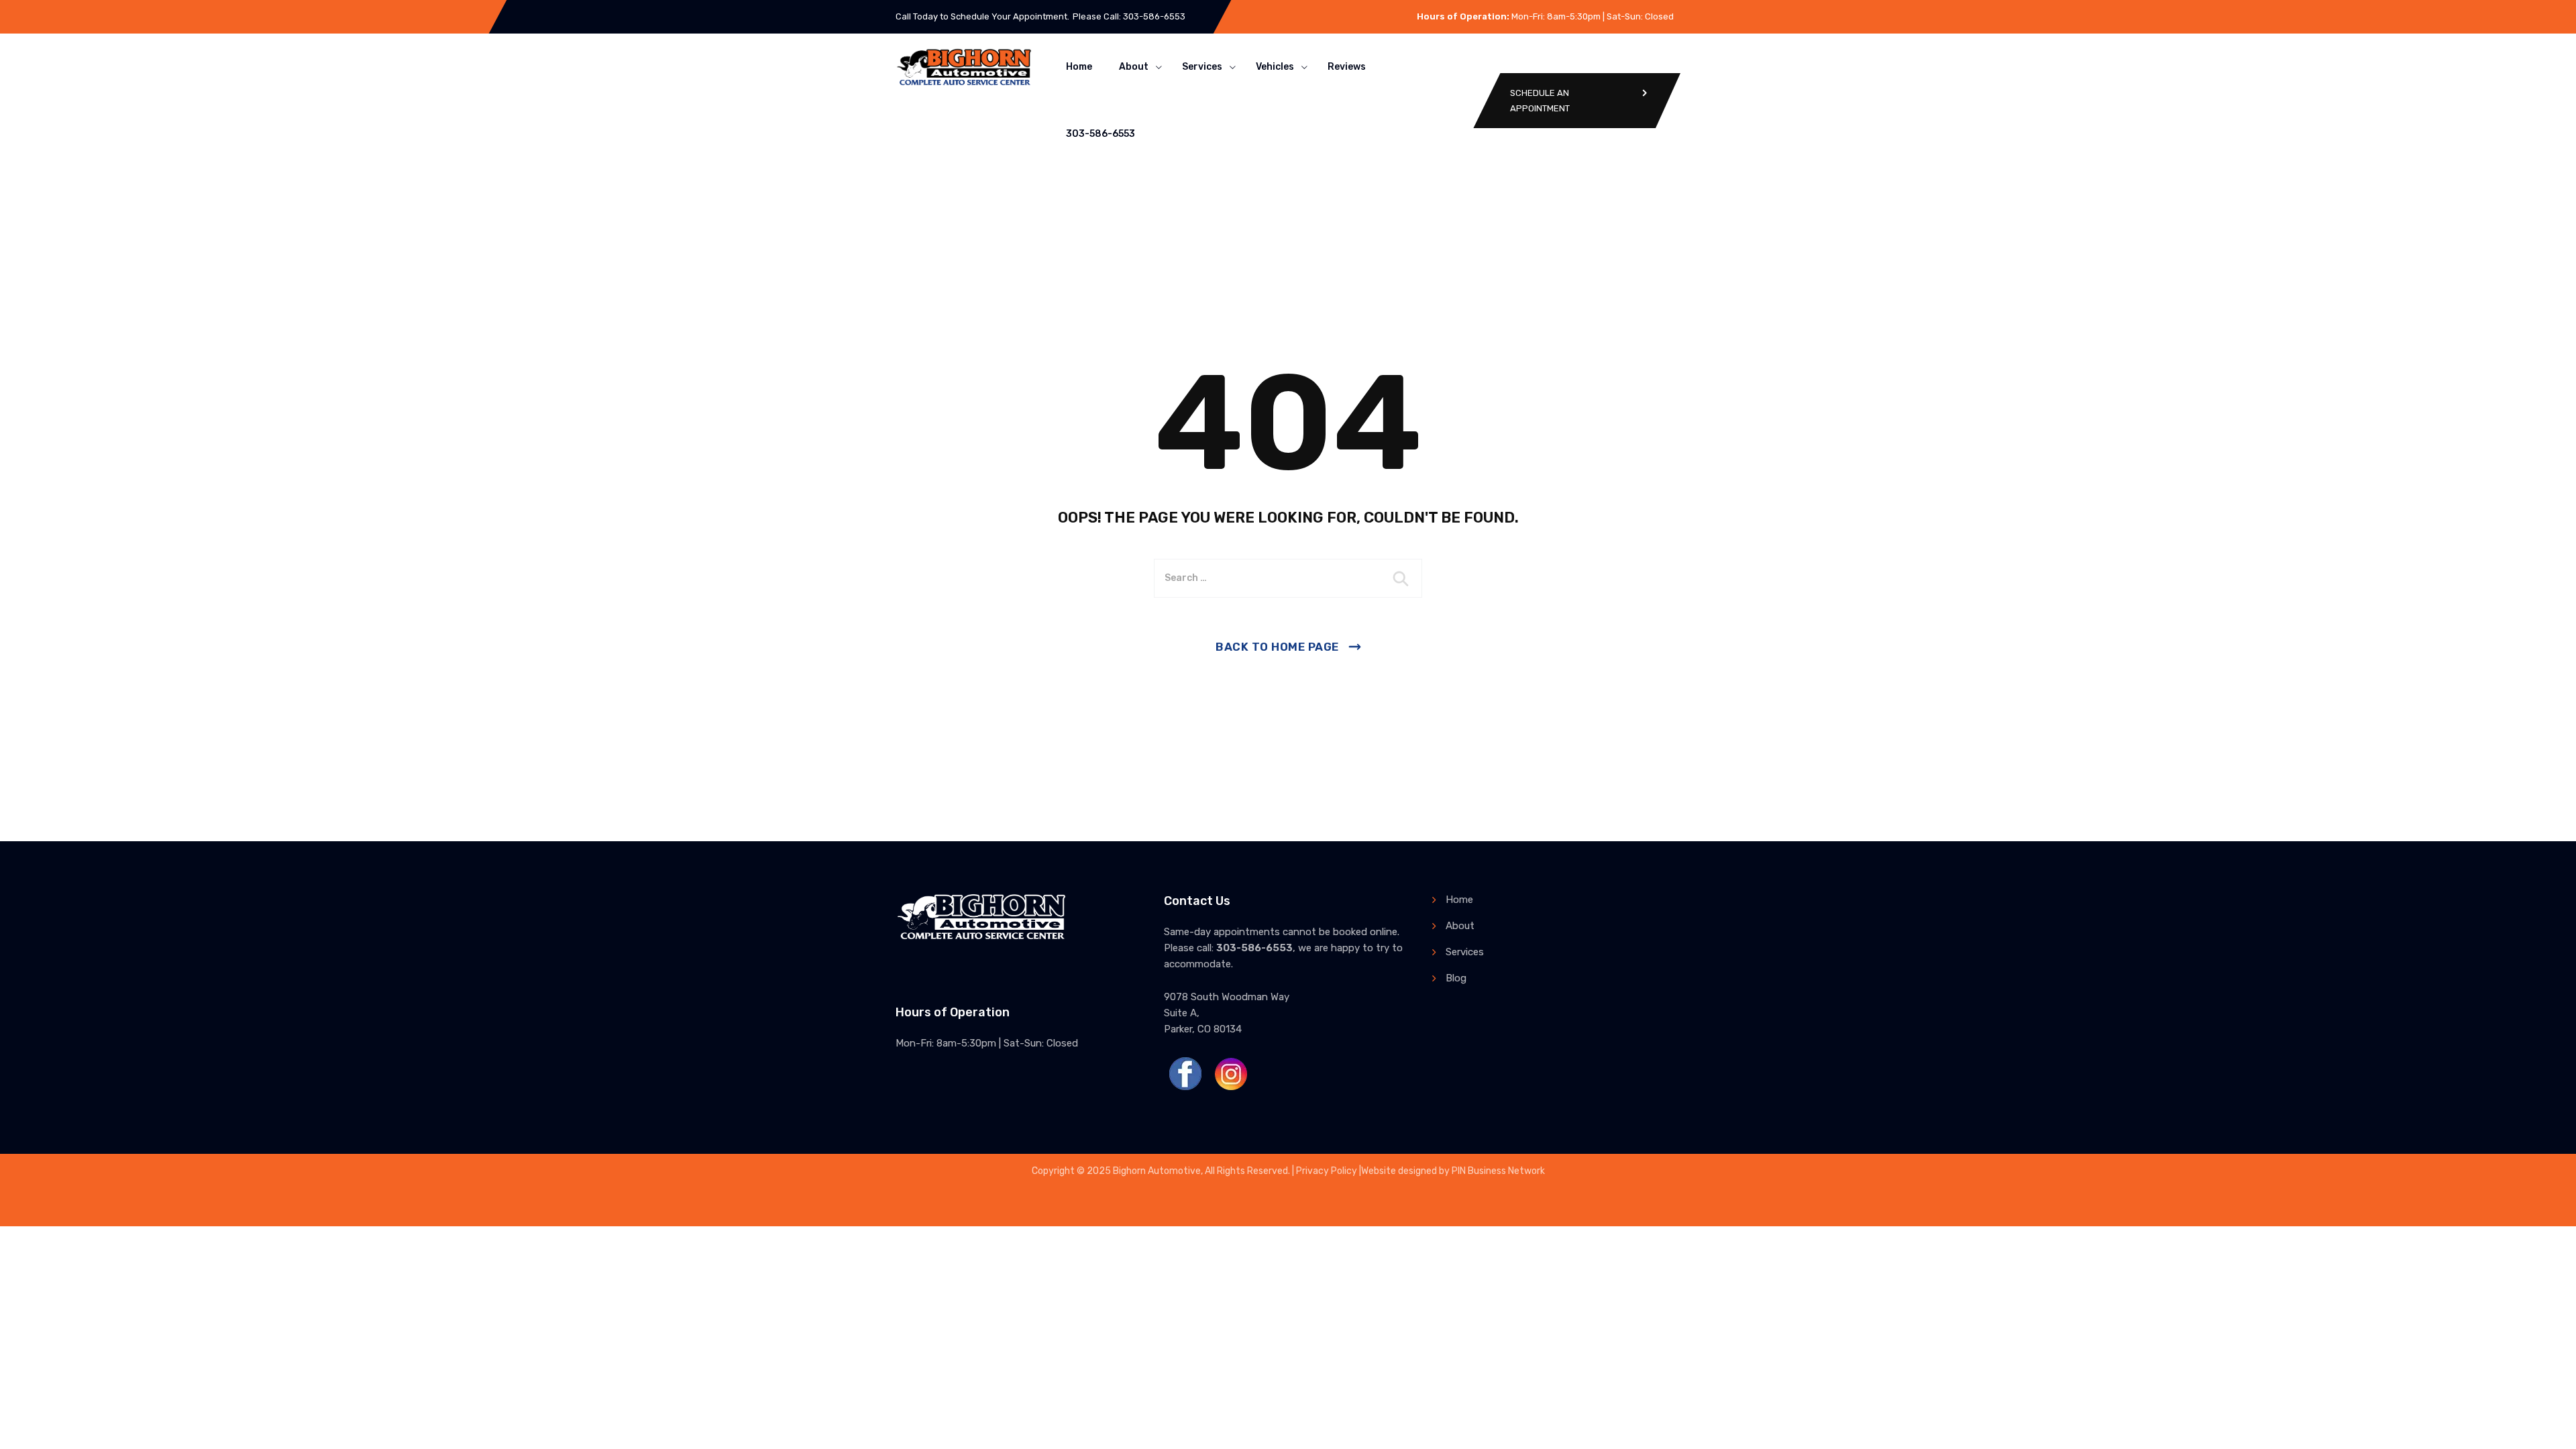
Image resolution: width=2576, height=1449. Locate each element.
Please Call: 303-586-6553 (1129, 16)
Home (1079, 67)
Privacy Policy (1327, 1171)
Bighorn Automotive (1157, 1171)
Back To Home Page (1277, 647)
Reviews (1347, 67)
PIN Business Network (1498, 1171)
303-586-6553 (1101, 134)
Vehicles (1275, 67)
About (1134, 67)
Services (1202, 67)
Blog (1456, 978)
